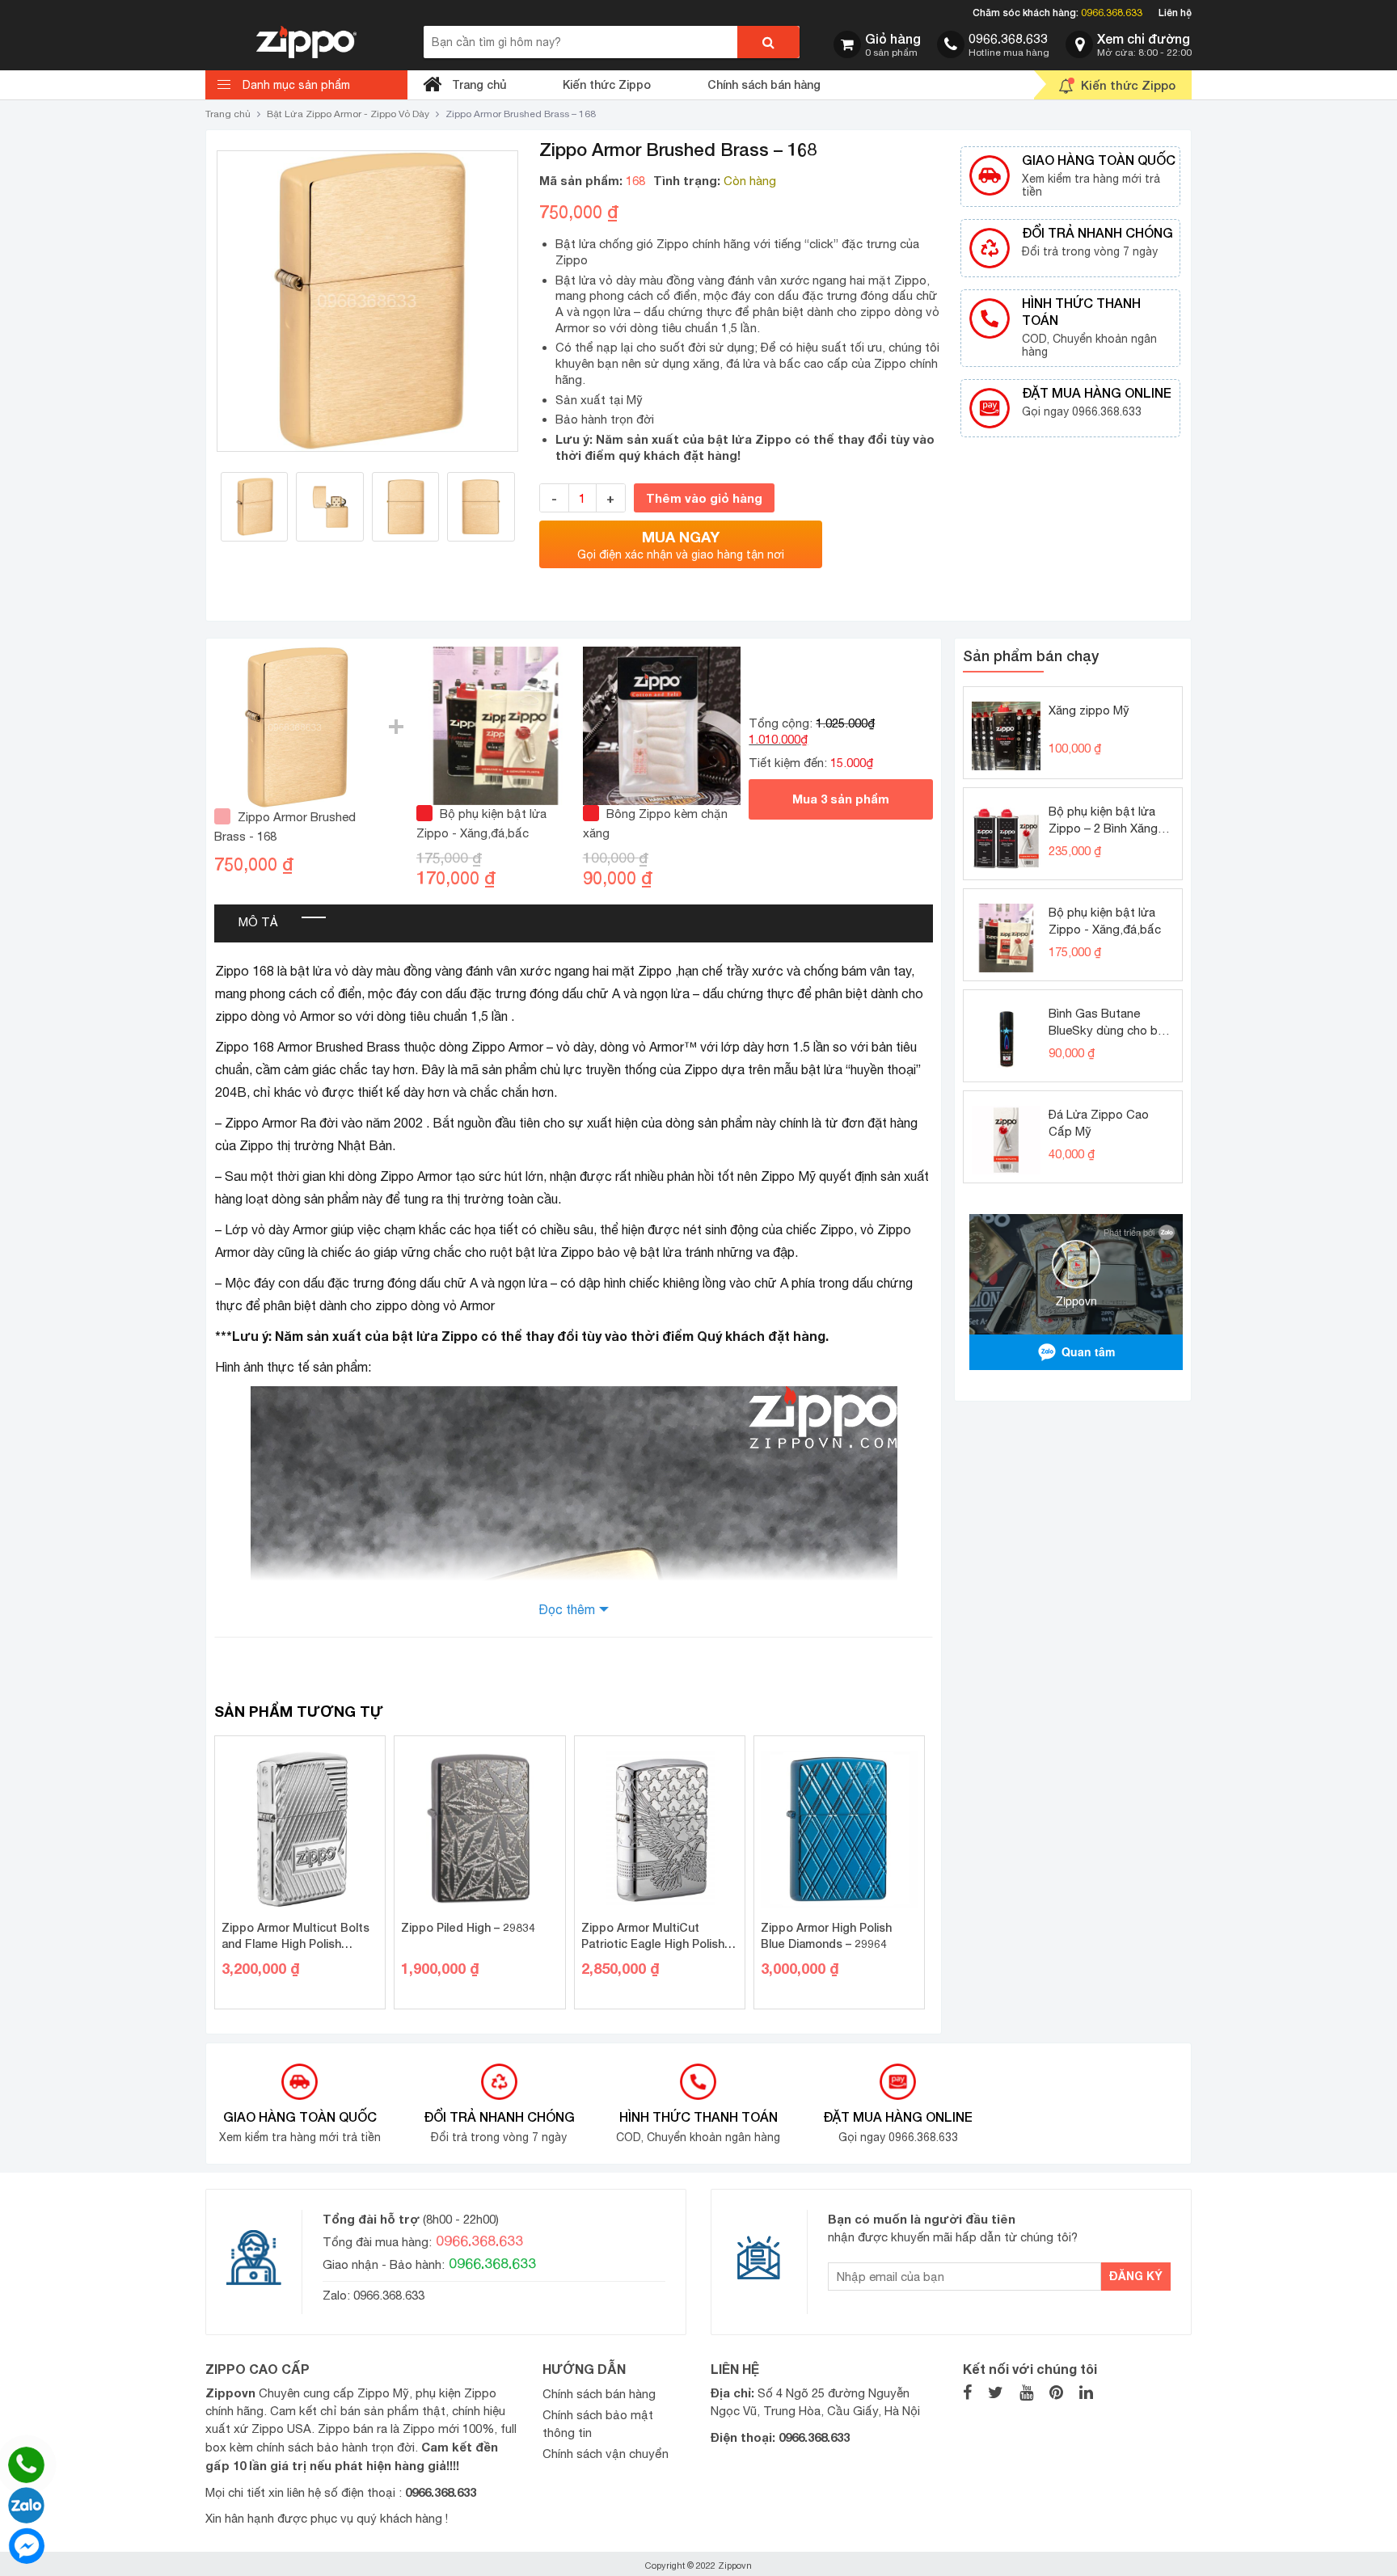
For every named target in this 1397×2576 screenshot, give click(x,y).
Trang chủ (479, 84)
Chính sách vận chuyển (606, 2454)
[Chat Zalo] (26, 2505)
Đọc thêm (567, 1609)
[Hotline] (26, 2465)
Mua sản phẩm (841, 799)
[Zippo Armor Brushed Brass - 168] (295, 726)
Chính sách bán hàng (764, 84)
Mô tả (258, 922)
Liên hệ (1175, 13)
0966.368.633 (1112, 13)
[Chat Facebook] (26, 2546)
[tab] (258, 923)
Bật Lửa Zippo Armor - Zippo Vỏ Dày (348, 114)
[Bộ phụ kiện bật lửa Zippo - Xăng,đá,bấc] (496, 725)
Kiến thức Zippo (607, 84)
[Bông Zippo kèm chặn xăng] (662, 725)
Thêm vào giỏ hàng (704, 498)
